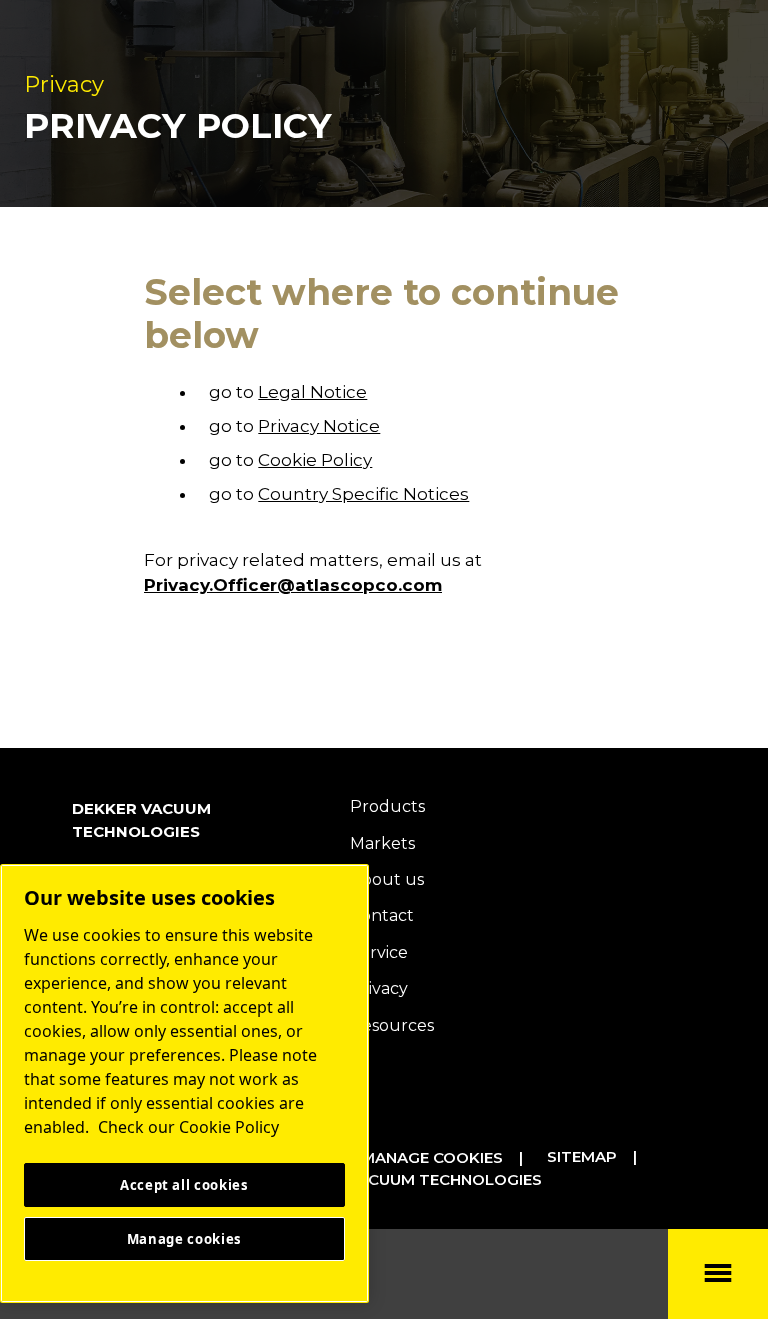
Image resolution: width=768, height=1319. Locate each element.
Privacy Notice (319, 426)
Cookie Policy (315, 460)
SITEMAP (582, 1156)
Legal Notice (312, 392)
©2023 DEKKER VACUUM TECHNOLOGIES (382, 1179)
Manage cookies (432, 1157)
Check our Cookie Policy (188, 1127)
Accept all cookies (184, 1185)
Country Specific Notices (363, 494)
